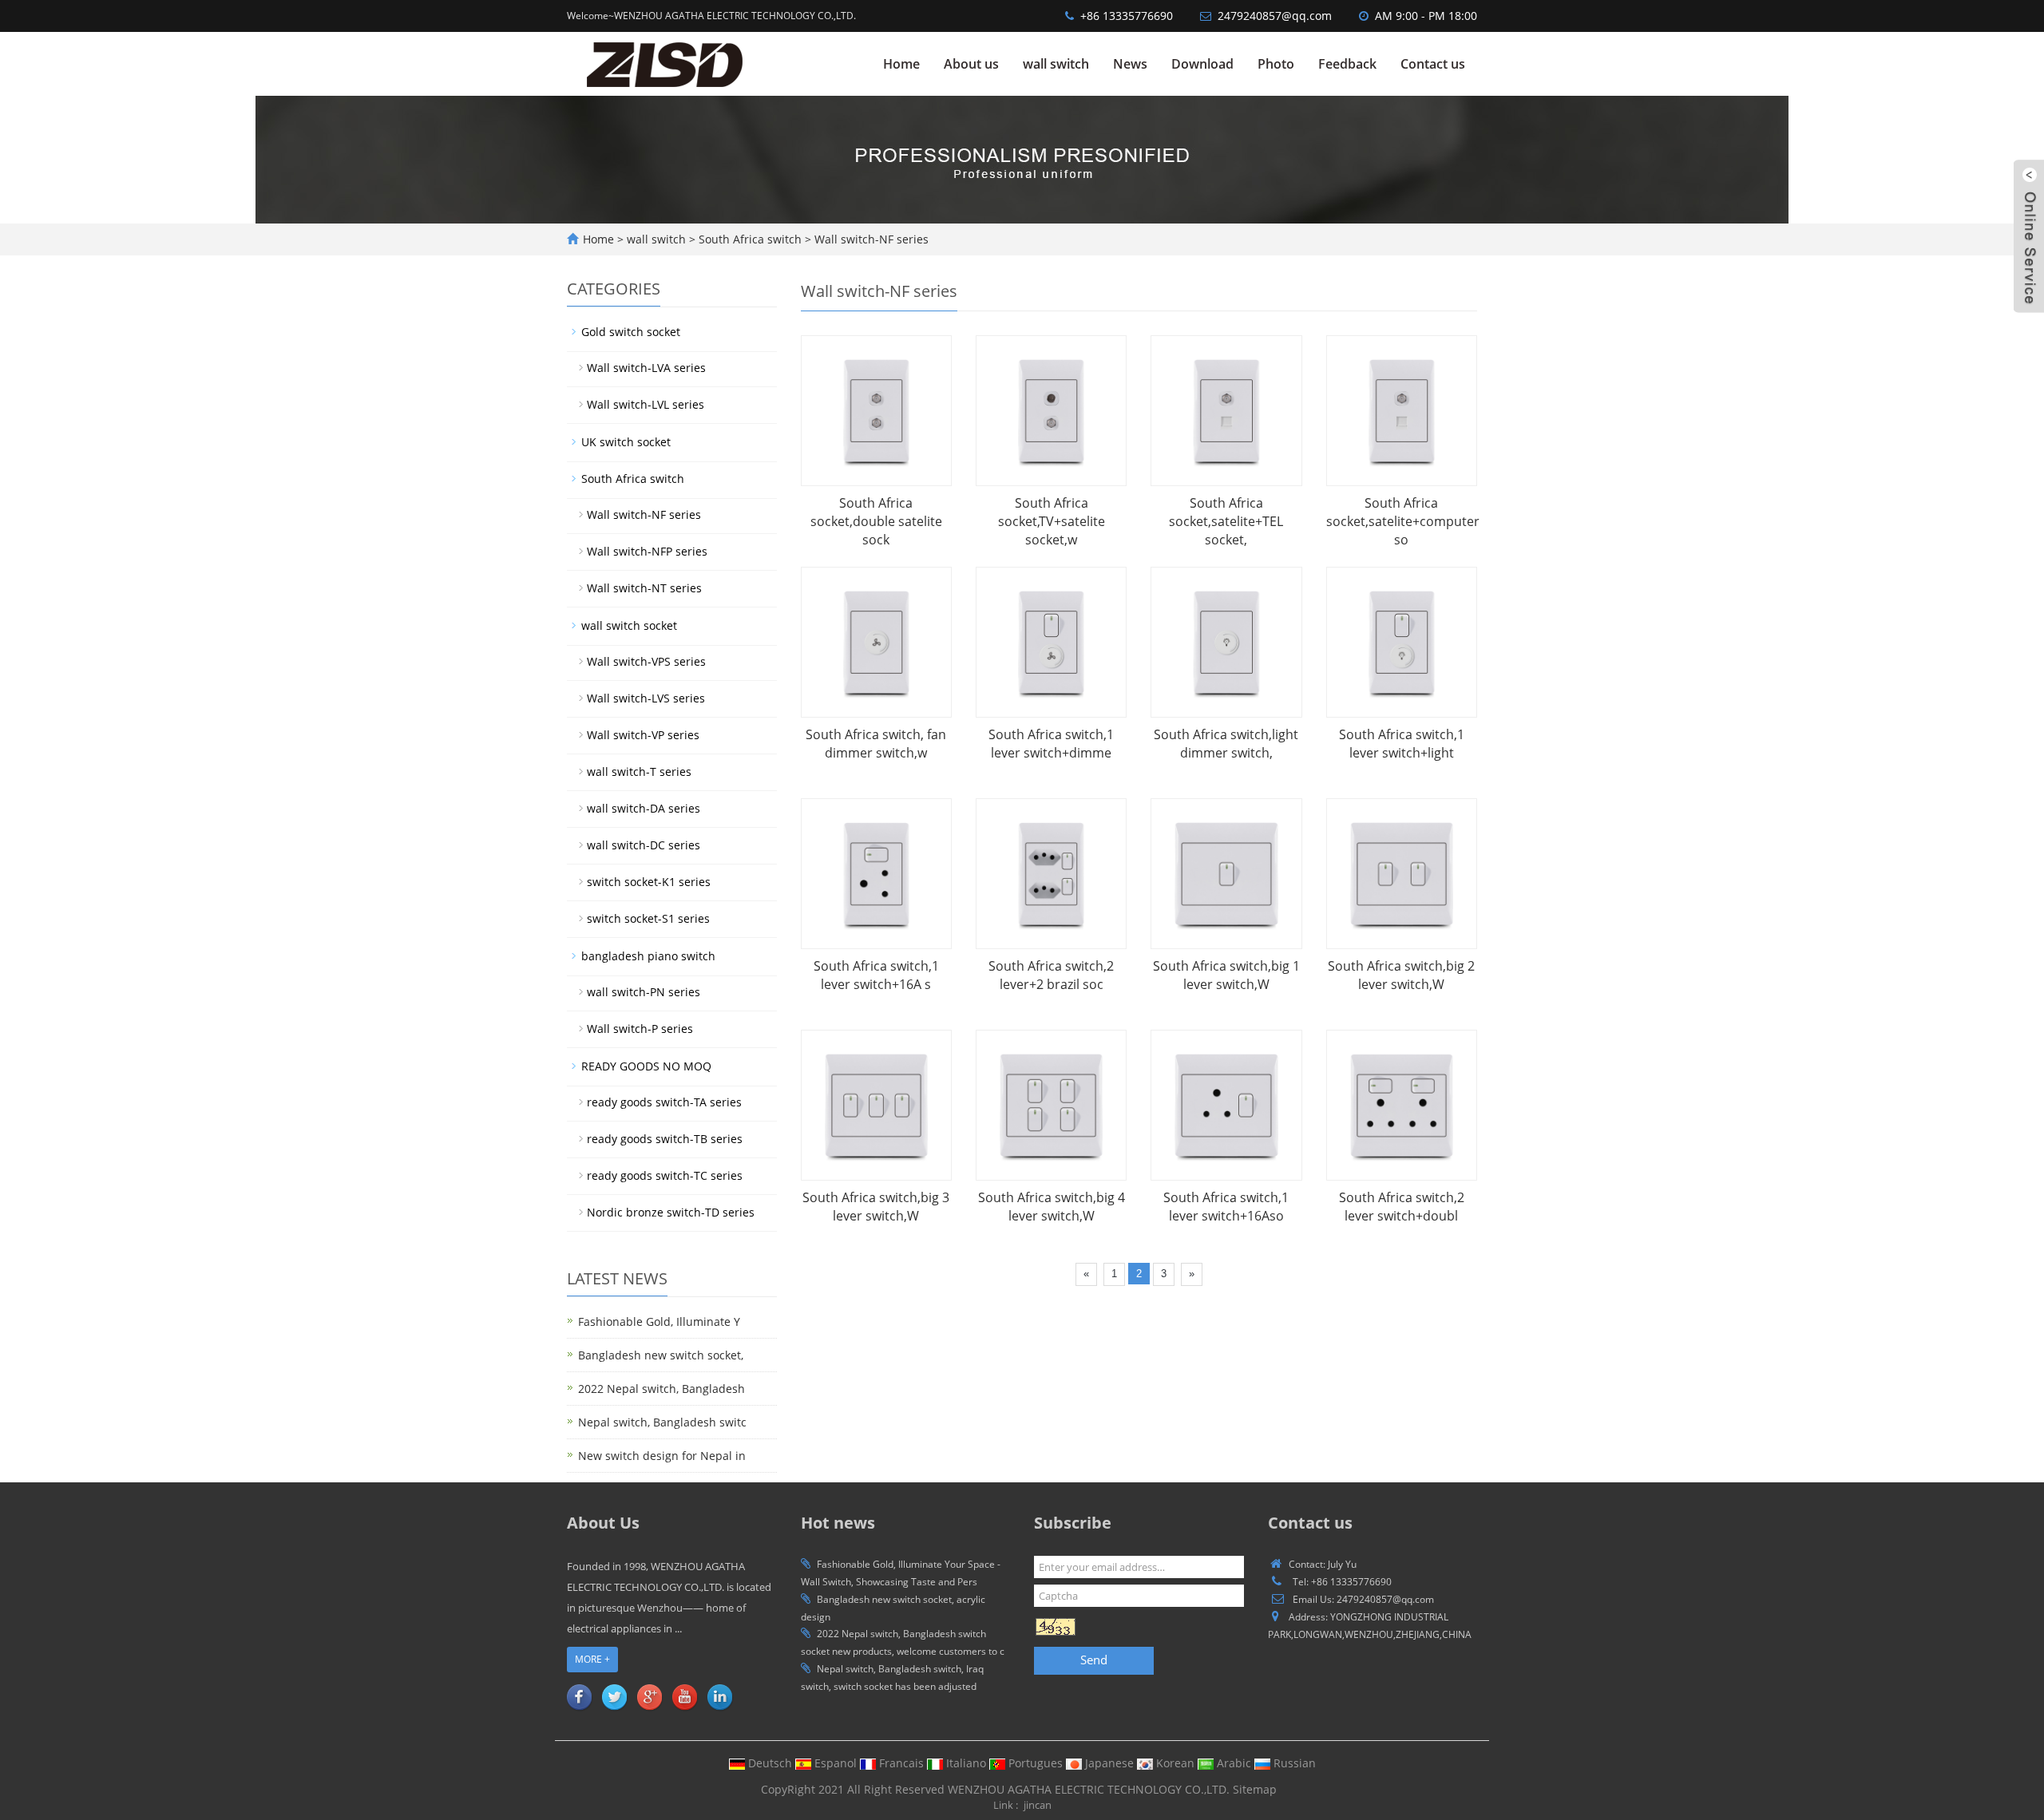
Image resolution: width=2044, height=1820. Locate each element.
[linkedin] (719, 1696)
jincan (1038, 1805)
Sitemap (1255, 1789)
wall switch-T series (639, 772)
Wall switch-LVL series (646, 404)
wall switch (1056, 64)
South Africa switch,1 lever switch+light (1402, 744)
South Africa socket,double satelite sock (876, 521)
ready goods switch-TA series (664, 1102)
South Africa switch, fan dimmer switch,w (876, 744)
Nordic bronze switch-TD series (671, 1212)
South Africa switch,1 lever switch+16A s (876, 975)
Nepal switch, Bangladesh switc (662, 1422)
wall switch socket (629, 625)
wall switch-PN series (644, 992)
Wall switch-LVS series (646, 698)
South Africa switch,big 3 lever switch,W (876, 1207)
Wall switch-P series (640, 1029)
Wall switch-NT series (644, 588)
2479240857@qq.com (1275, 16)
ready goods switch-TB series (665, 1139)
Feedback (1347, 64)
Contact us (1433, 64)
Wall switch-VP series (643, 735)
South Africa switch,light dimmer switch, (1226, 744)
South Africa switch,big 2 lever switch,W (1401, 975)
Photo (1276, 64)
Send (1094, 1660)
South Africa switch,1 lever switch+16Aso (1226, 1207)
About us (971, 64)
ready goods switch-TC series (665, 1175)
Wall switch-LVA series (646, 368)
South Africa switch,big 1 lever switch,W (1226, 975)
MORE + (592, 1659)
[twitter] (614, 1696)
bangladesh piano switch (648, 956)
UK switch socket (626, 442)
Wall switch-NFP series (647, 551)
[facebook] (579, 1696)
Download (1202, 64)
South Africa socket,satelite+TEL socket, (1226, 521)
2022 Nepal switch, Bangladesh (662, 1389)
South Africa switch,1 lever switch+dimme (1051, 744)
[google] (649, 1696)
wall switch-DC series (644, 845)
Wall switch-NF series (870, 239)
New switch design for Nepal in (662, 1456)
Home (901, 64)
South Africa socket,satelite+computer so (1403, 521)
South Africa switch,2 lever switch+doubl (1402, 1207)
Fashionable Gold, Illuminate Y (659, 1321)
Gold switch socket (631, 332)
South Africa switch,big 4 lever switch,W (1052, 1207)
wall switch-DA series (644, 808)
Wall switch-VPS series (646, 661)
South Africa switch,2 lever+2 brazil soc (1051, 975)
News (1130, 64)
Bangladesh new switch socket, (661, 1355)
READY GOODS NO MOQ (646, 1066)
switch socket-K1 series (649, 882)
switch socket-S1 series (648, 918)
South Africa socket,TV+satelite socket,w (1052, 521)
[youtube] (684, 1696)
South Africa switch (750, 239)
